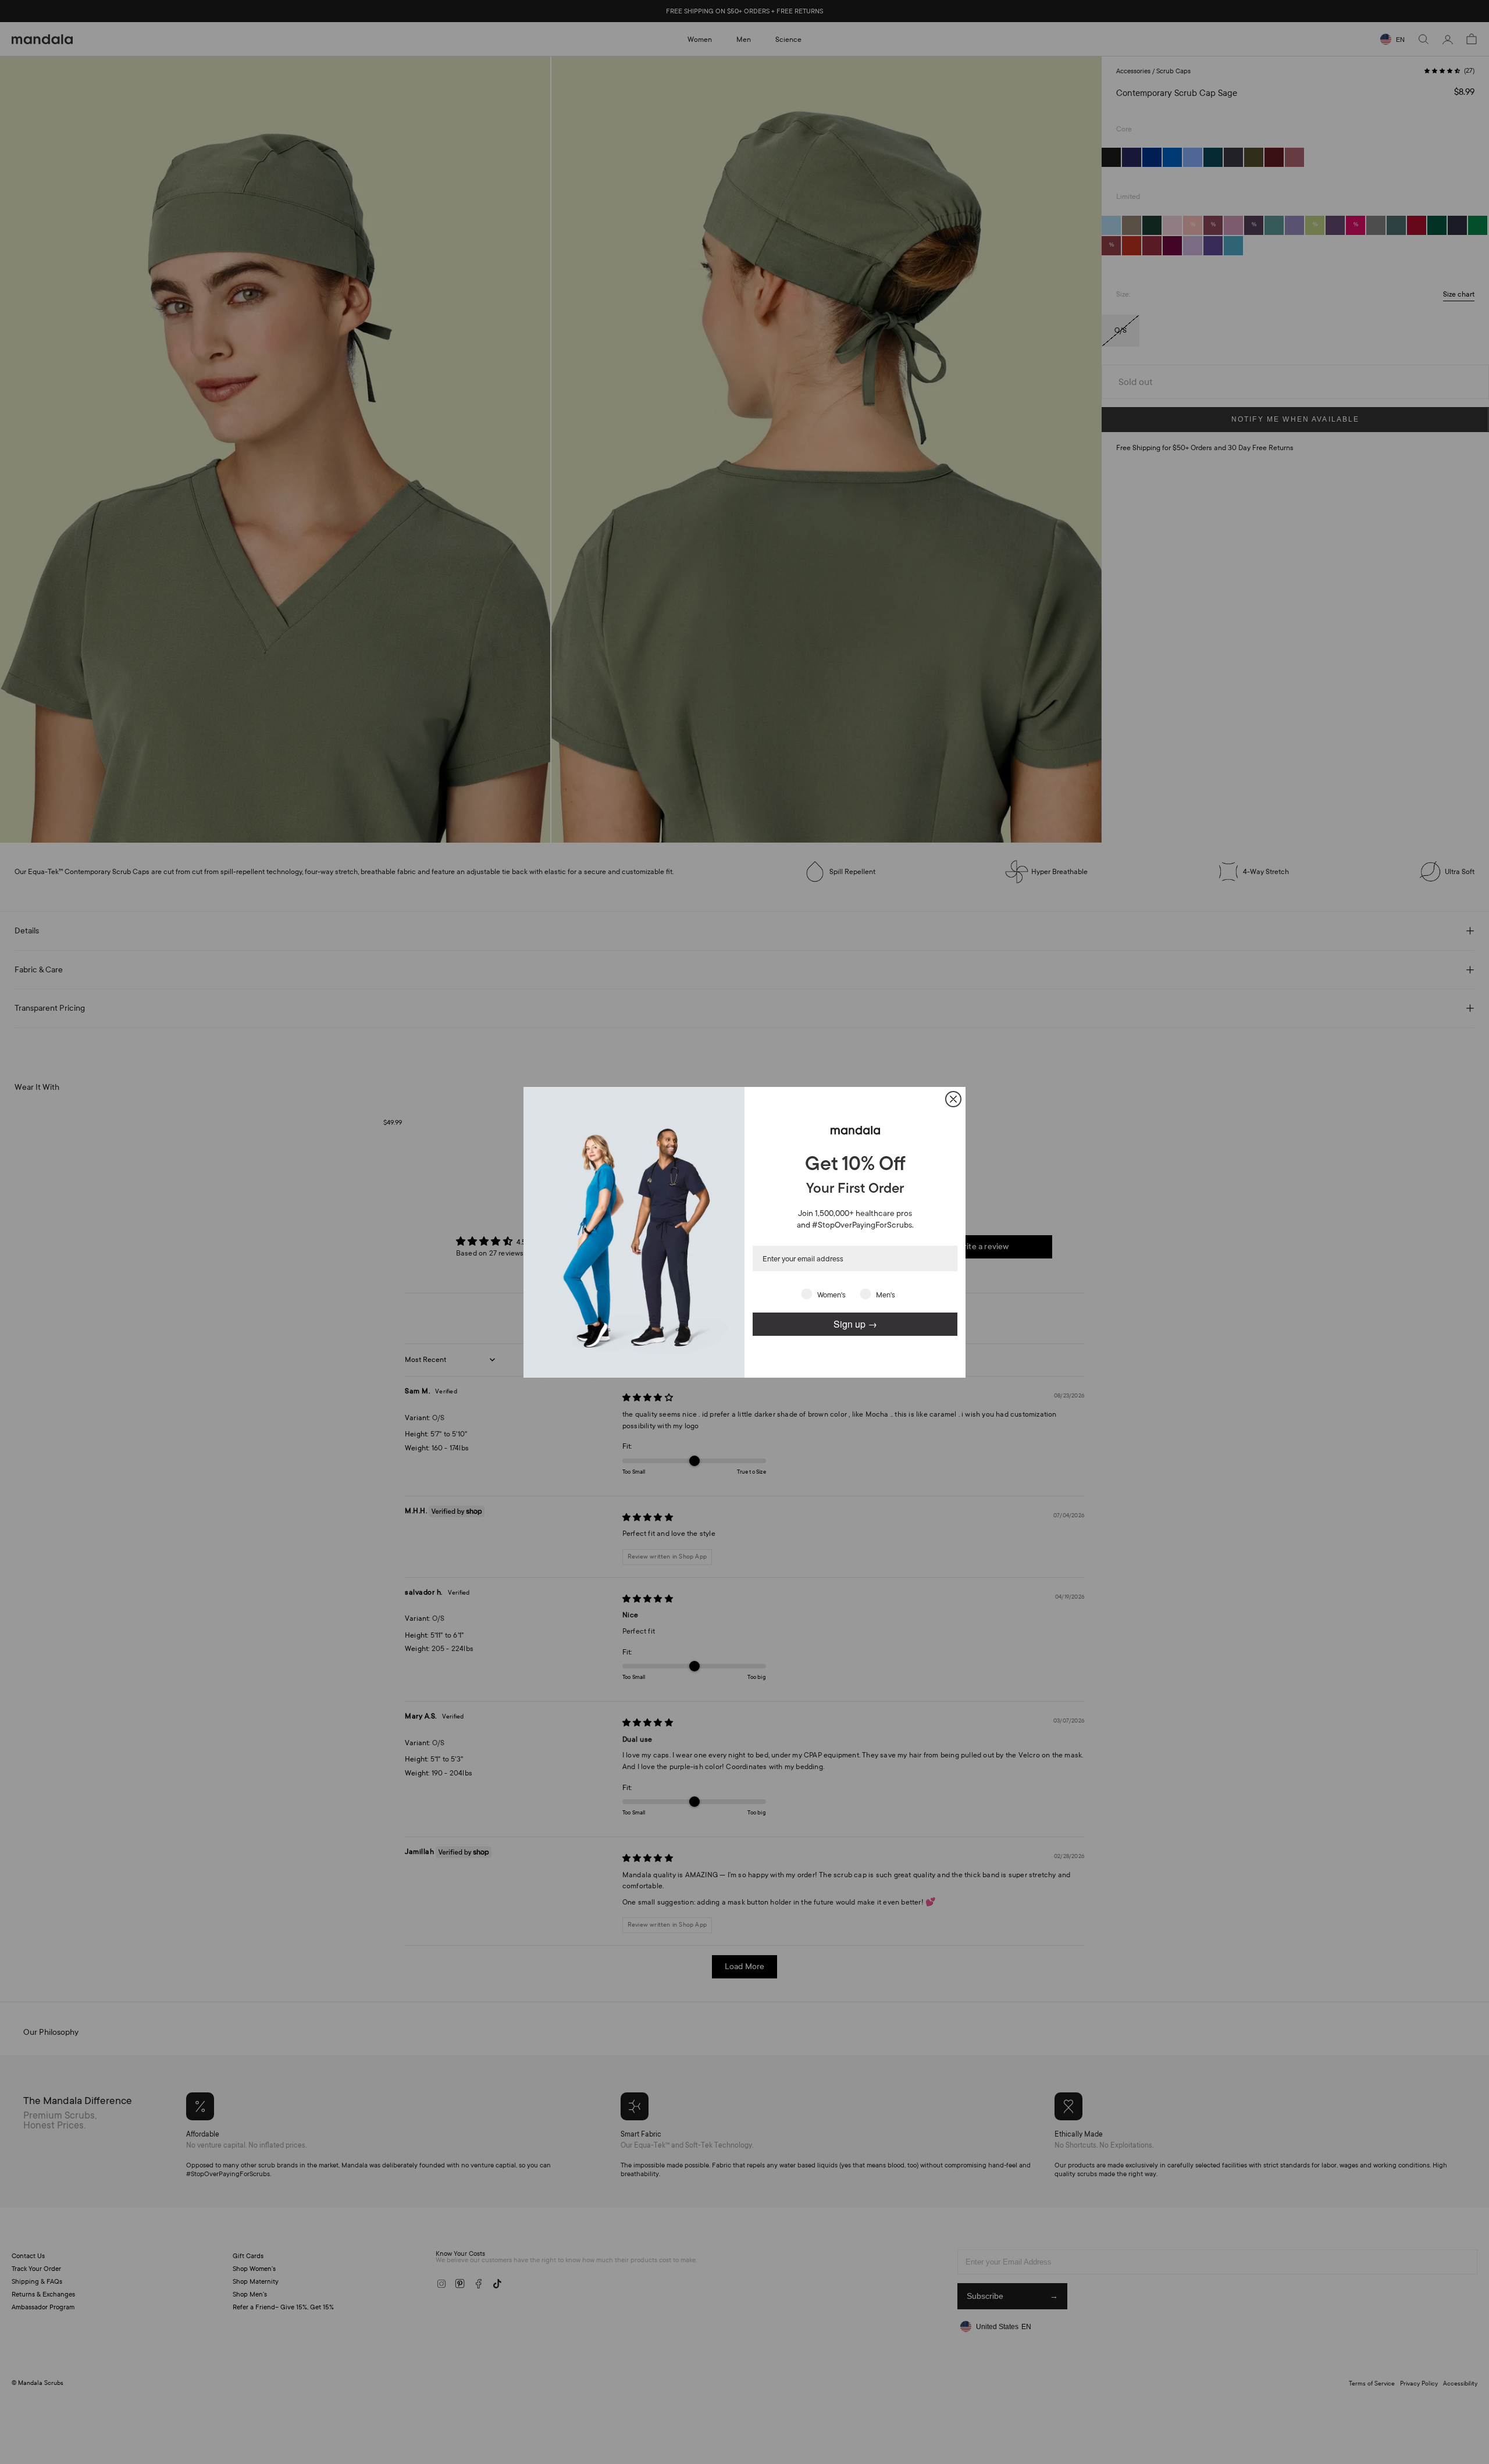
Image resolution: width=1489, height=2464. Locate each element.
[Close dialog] (953, 1099)
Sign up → (855, 1324)
